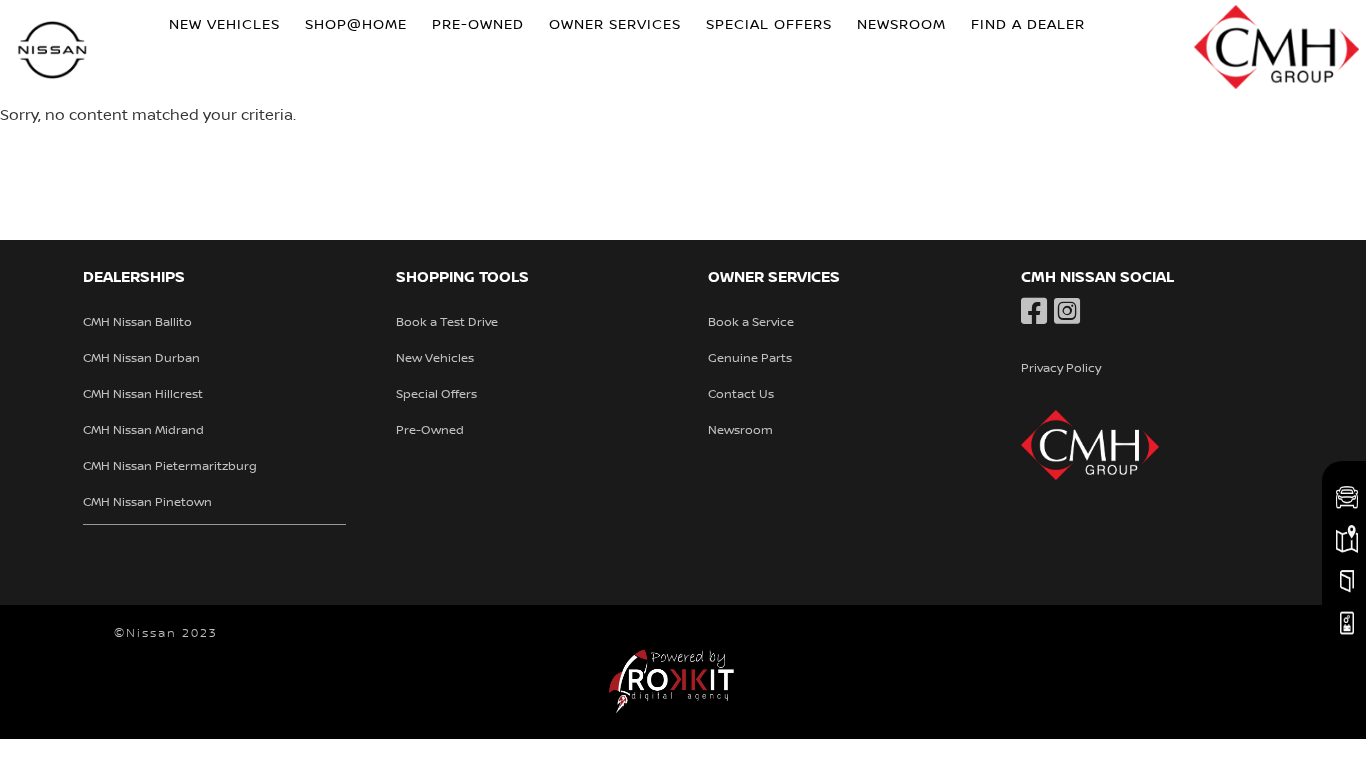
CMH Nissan (53, 52)
